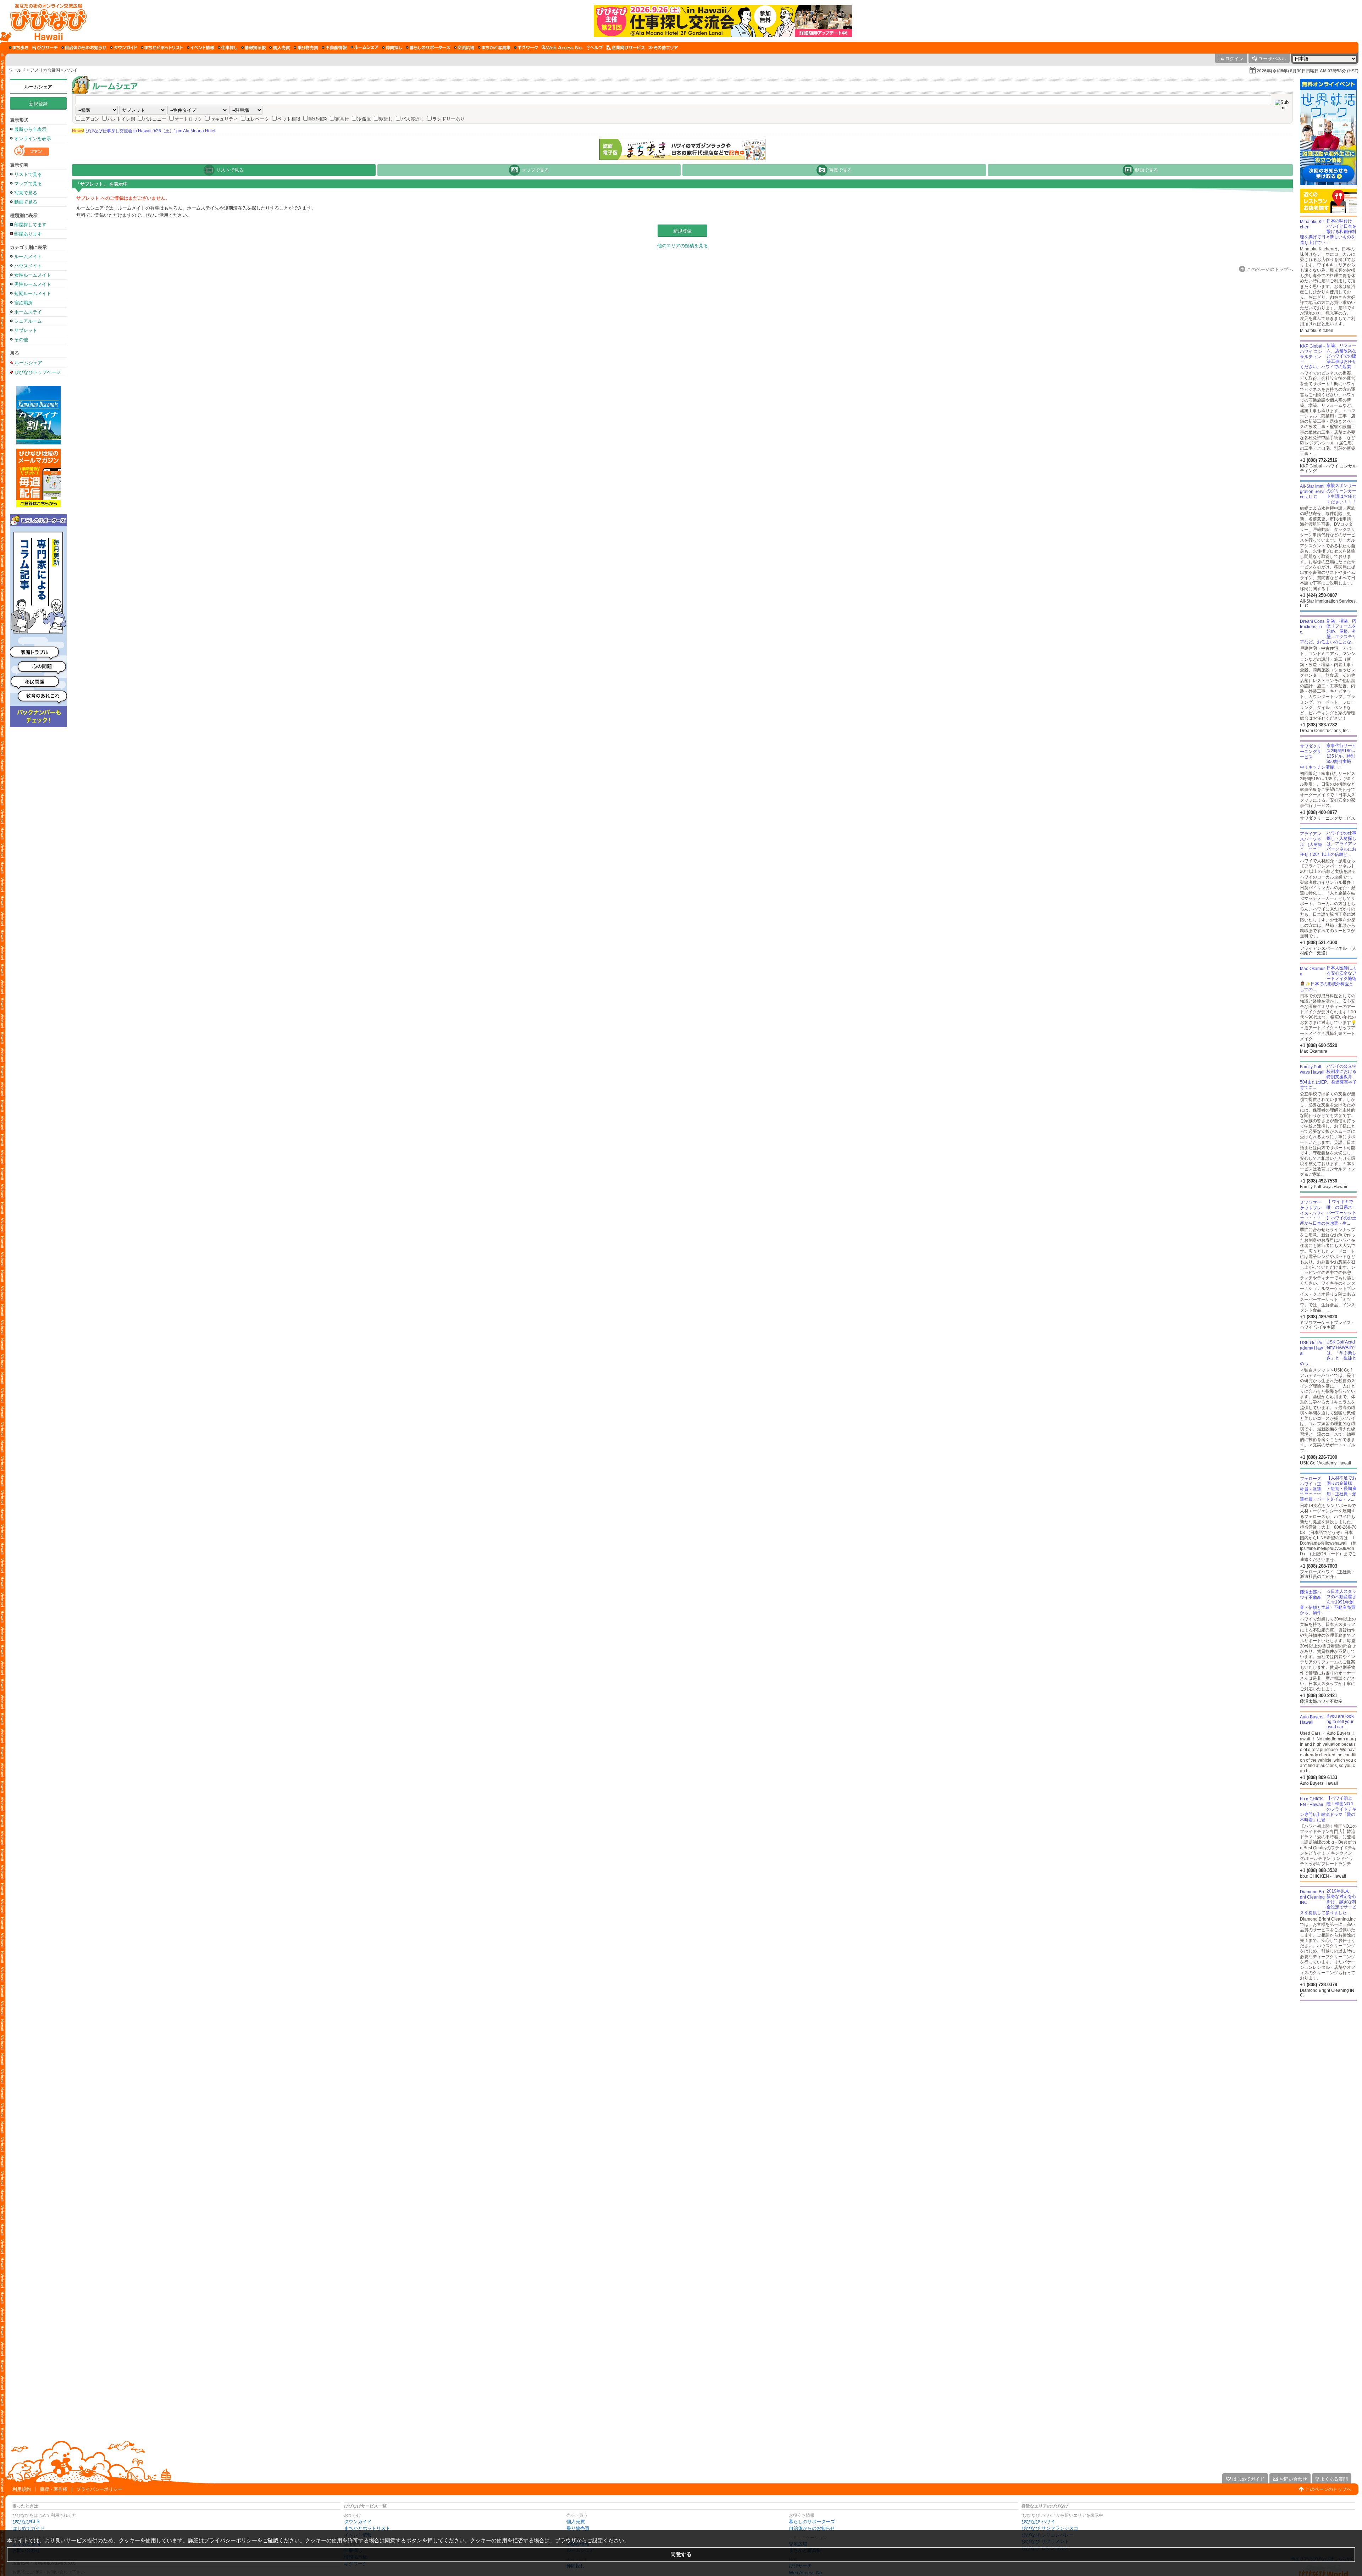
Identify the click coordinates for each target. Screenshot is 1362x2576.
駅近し (386, 119)
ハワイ (71, 70)
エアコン (90, 119)
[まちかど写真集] (494, 48)
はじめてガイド (29, 2528)
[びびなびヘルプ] (595, 48)
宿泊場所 (23, 303)
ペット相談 (289, 119)
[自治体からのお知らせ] (84, 48)
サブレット (26, 330)
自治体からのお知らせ (812, 2528)
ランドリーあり (449, 119)
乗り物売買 (578, 2528)
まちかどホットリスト (367, 2528)
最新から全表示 (30, 129)
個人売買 (576, 2522)
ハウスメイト (28, 266)
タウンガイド (358, 2522)
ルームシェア (38, 87)
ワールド (17, 70)
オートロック (188, 119)
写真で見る (26, 193)
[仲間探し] (392, 48)
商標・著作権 (54, 2489)
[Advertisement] (1328, 2058)
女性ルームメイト (33, 275)
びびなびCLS (26, 2522)
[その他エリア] (663, 48)
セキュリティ (224, 119)
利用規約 (22, 2489)
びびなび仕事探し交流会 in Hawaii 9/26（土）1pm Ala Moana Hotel (144, 131)
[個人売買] (280, 48)
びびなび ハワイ (1038, 2522)
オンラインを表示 (33, 139)
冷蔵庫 (364, 119)
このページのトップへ (1328, 2489)
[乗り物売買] (306, 48)
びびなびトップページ (38, 372)
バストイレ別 (121, 119)
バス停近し (413, 119)
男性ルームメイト (33, 284)
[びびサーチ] (45, 48)
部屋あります (28, 234)
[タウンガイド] (124, 48)
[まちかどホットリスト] (162, 48)
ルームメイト (28, 257)
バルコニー (155, 119)
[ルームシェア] (364, 48)
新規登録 (38, 104)
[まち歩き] (19, 48)
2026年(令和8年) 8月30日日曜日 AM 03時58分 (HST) (1308, 71)
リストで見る (28, 174)
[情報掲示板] (253, 48)
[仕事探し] (228, 48)
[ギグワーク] (526, 48)
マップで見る (28, 184)
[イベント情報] (201, 48)
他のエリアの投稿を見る (683, 246)
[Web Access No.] (562, 48)
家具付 (342, 119)
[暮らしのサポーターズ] (428, 48)
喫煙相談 (318, 119)
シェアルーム (28, 321)
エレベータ (258, 119)
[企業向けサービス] (626, 48)
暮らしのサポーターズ (812, 2522)
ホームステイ (28, 312)
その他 (21, 340)
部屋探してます (30, 225)
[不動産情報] (334, 48)
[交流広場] (464, 48)
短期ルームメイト (33, 293)
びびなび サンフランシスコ (1050, 2528)
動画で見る (26, 202)
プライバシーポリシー (99, 2489)
